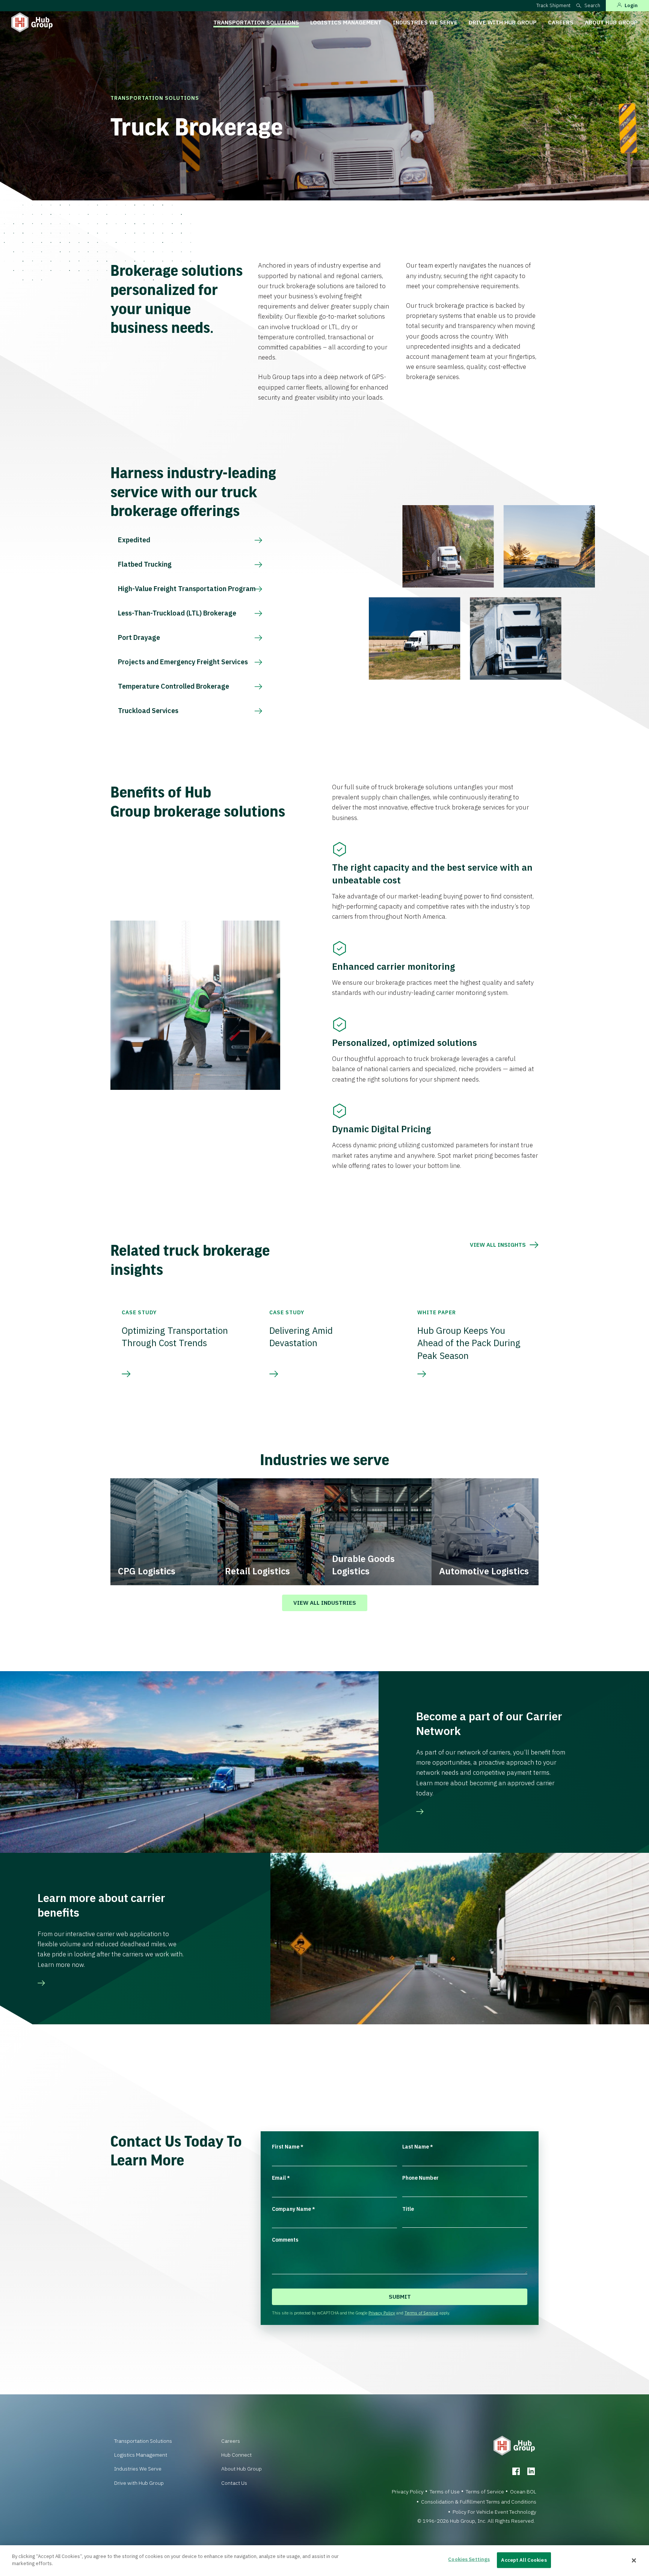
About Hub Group (611, 22)
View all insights (498, 1245)
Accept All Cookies (524, 2560)
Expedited (134, 540)
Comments (285, 2240)
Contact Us (234, 2483)
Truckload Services (148, 711)
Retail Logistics (257, 1571)
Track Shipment (553, 5)
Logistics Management (346, 22)
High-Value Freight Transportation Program (187, 589)
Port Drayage (139, 637)
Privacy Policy (382, 2313)
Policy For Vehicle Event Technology (494, 2512)
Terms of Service (421, 2313)
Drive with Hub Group (503, 22)
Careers (561, 22)
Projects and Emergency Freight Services (183, 662)
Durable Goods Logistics (363, 1565)
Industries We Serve (425, 22)
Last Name (418, 2147)
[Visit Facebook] (516, 2471)
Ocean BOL (523, 2492)
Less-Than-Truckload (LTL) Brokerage (177, 613)
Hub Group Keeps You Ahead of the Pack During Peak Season (469, 1343)
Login (631, 5)
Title (408, 2209)
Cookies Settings (469, 2559)
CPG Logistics (147, 1571)
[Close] (634, 2561)
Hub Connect (236, 2455)
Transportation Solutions (256, 22)
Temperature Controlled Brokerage (174, 686)
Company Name (294, 2209)
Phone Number (420, 2178)
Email (281, 2178)
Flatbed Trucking (145, 564)
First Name (288, 2147)
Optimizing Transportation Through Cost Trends (175, 1337)
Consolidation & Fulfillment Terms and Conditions (479, 2502)
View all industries (325, 1603)
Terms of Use (445, 2492)
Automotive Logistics (484, 1571)
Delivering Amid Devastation (301, 1337)
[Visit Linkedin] (531, 2471)
